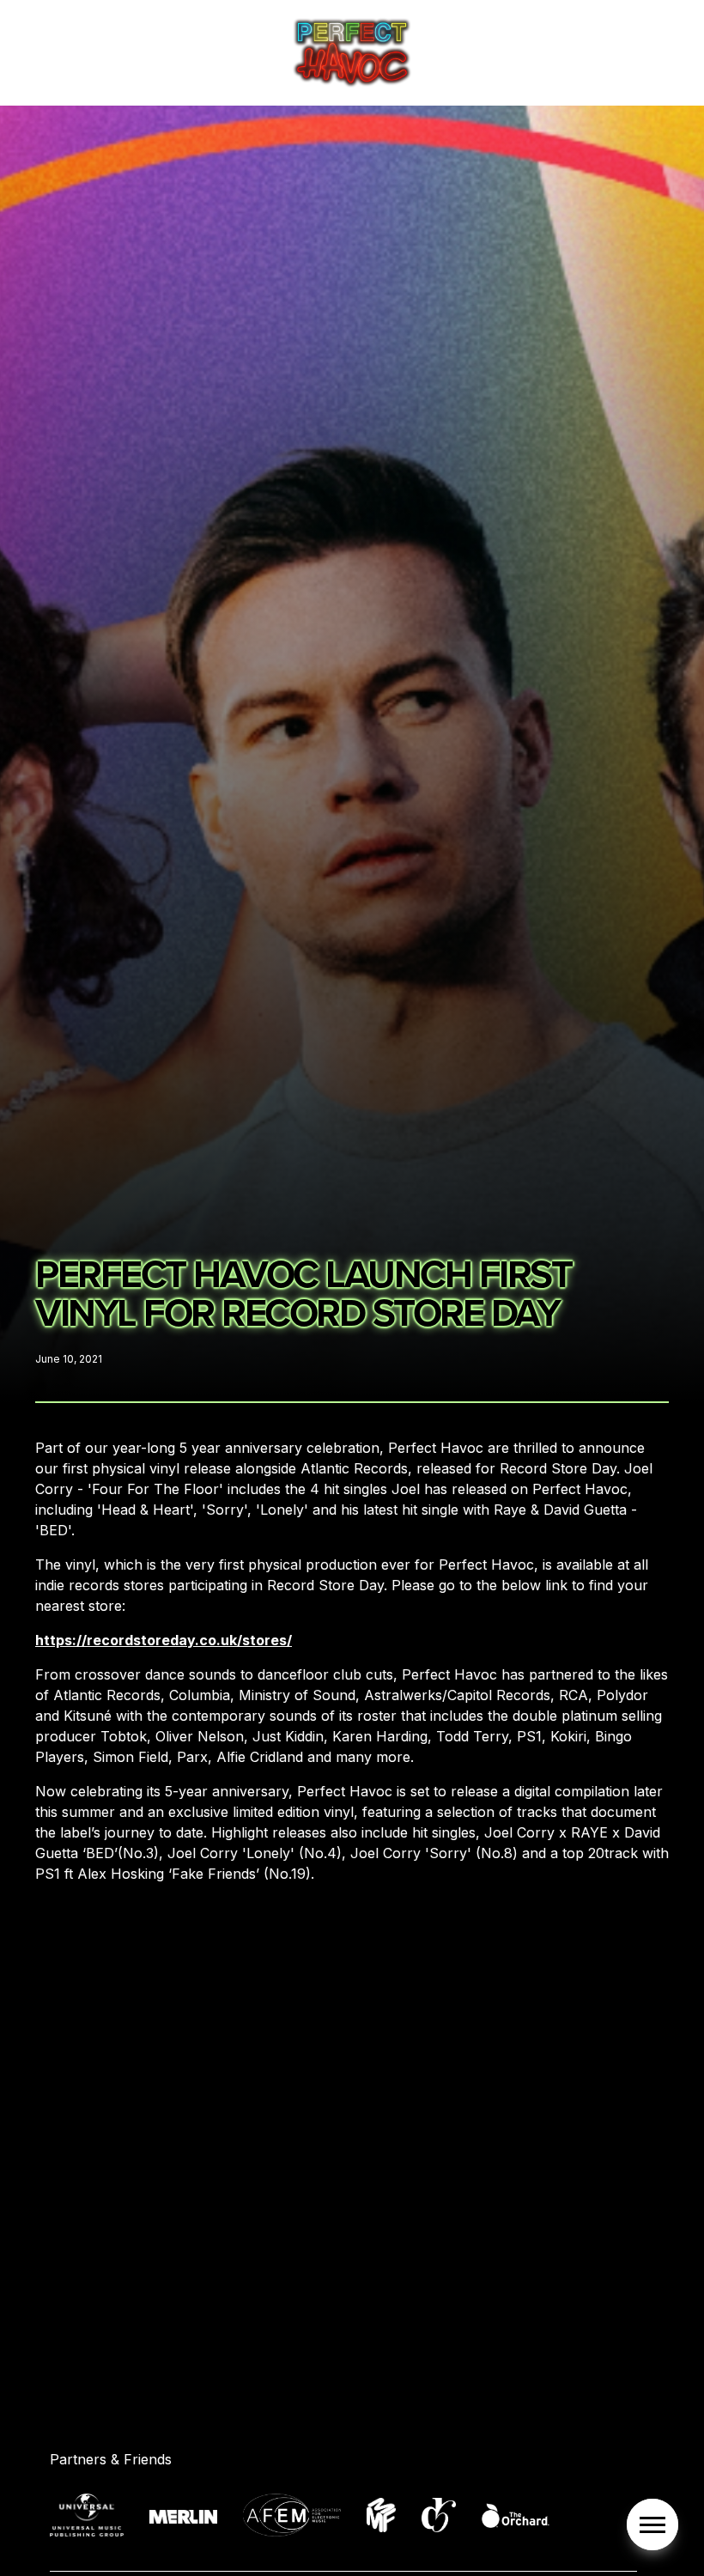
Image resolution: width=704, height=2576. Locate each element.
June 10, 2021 (69, 1359)
